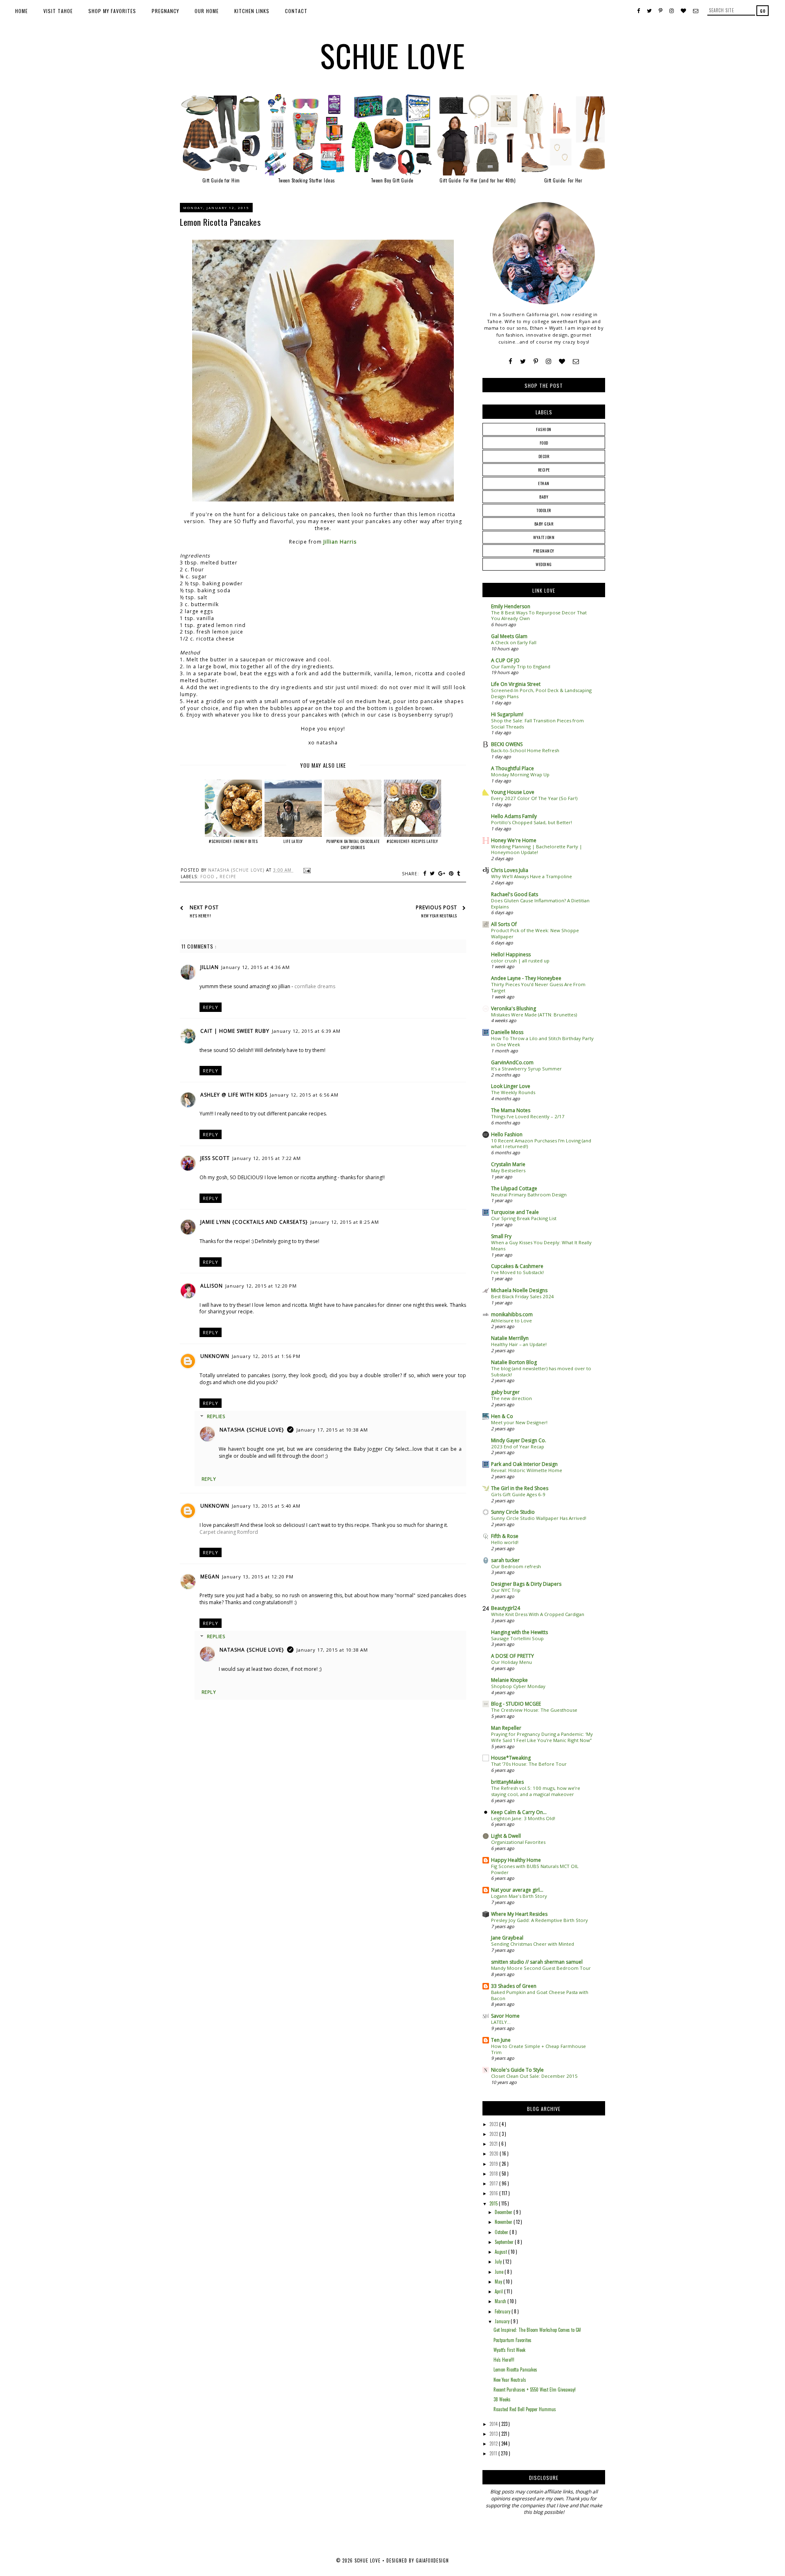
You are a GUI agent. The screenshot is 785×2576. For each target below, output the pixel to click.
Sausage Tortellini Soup (517, 1638)
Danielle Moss (507, 1032)
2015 (494, 2203)
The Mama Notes (511, 1110)
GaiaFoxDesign (432, 2560)
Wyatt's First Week (509, 2350)
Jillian (210, 967)
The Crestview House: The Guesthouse (534, 1710)
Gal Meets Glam (509, 636)
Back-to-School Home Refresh (525, 750)
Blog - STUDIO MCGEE (516, 1704)
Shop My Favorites (112, 11)
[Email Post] (306, 870)
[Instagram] (548, 361)
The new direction (511, 1398)
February (503, 2311)
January (503, 2321)
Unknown (215, 1356)
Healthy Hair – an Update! (519, 1344)
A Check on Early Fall (514, 642)
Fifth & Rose (505, 1536)
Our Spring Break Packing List (524, 1218)
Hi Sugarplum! (507, 714)
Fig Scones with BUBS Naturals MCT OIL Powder (535, 1869)
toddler (544, 510)
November (504, 2222)
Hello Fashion (507, 1134)
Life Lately (293, 841)
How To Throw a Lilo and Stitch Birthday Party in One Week (542, 1041)
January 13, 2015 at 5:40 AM (266, 1506)
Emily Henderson (511, 606)
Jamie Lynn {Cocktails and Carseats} (254, 1222)
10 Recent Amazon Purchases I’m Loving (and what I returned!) (541, 1144)
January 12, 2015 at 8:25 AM (345, 1222)
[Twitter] (523, 361)
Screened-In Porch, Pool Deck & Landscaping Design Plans (541, 693)
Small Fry (501, 1236)
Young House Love (513, 792)
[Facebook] (510, 361)
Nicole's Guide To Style (517, 2070)
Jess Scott (215, 1158)
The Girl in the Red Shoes (520, 1488)
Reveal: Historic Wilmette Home (527, 1470)
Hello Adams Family (514, 816)
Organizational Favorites (518, 1842)
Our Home (207, 11)
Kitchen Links (252, 11)
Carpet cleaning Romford (229, 1532)
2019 (494, 2164)
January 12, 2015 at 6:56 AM (304, 1095)
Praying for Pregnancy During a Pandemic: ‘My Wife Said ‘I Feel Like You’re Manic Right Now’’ (542, 1737)
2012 (494, 2443)
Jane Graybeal (507, 1938)
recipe (228, 877)
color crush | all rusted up (520, 961)
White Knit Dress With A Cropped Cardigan (538, 1614)
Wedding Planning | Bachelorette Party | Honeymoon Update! (537, 850)
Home (21, 11)
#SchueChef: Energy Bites (233, 841)
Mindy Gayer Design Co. (519, 1440)
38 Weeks (502, 2399)
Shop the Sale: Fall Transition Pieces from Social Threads (537, 724)
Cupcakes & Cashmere (517, 1266)
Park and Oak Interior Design (524, 1464)
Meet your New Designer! (519, 1422)
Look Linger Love (511, 1086)
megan (210, 1577)
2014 (494, 2424)
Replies (216, 1416)
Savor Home (505, 2016)
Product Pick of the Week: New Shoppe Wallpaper (535, 933)
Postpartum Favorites (512, 2340)
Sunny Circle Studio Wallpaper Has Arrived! (539, 1518)
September (505, 2242)
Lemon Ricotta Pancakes (515, 2369)
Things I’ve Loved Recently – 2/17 (528, 1116)
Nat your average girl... (517, 1890)
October (502, 2232)
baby (544, 497)
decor (544, 456)
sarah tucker (505, 1560)
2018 (494, 2174)
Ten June (501, 2040)
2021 (494, 2144)
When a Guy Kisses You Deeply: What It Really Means (541, 1245)
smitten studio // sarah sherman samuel (537, 1962)
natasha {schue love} (252, 1430)
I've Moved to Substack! (517, 1272)
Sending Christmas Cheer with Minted (533, 1944)
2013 (494, 2434)
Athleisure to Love (511, 1321)
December (504, 2212)
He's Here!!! (504, 2360)
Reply (211, 1007)
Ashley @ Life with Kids (234, 1095)
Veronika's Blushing (514, 1008)
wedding (544, 564)
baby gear (544, 524)
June (500, 2272)
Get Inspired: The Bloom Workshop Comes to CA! (537, 2330)
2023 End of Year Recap (518, 1446)
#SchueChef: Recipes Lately (412, 841)
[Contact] (576, 361)
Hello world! (505, 1542)
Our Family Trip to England (521, 666)
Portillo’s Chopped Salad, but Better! (532, 822)
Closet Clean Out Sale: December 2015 (534, 2076)
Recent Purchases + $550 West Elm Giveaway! (535, 2389)
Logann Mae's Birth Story (519, 1896)
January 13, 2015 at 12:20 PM (258, 1577)
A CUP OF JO (505, 660)
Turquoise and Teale (515, 1212)
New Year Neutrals (510, 2380)
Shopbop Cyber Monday (518, 1686)
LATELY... (501, 2022)
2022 (494, 2134)
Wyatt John (544, 537)
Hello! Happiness (511, 954)
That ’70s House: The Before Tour (529, 1764)
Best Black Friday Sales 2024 (523, 1296)
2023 (494, 2124)
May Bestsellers (508, 1170)
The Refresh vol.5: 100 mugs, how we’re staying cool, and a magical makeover (536, 1791)
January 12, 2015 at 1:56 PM (266, 1356)
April (499, 2291)
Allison (212, 1286)
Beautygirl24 (506, 1608)
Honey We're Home (514, 840)
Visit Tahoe (58, 11)
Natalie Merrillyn (510, 1338)
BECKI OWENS (507, 744)
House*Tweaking (511, 1758)
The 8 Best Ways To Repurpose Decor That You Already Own (539, 616)
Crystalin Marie (508, 1164)
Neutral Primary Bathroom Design (529, 1195)
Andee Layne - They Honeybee (526, 978)
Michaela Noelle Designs (519, 1290)
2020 (495, 2153)
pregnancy (544, 551)
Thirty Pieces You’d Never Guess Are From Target (538, 987)
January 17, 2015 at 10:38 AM (332, 1430)
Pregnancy (165, 11)
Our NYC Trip (506, 1590)
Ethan (544, 483)
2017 (494, 2183)
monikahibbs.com (512, 1314)
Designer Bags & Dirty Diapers (526, 1584)
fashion (544, 429)
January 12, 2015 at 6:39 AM (306, 1031)
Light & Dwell (506, 1836)
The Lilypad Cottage (514, 1188)
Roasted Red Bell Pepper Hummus (525, 2409)
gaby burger (505, 1392)
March (501, 2301)
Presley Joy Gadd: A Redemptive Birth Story (539, 1920)
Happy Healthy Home (516, 1860)
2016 (494, 2193)
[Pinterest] (536, 361)
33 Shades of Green (514, 1986)
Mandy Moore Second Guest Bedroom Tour (541, 1968)
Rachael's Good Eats (515, 894)
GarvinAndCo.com (512, 1062)
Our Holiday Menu (511, 1662)
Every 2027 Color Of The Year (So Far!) (534, 798)
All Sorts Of (504, 924)
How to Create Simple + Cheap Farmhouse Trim (538, 2049)
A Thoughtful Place (512, 768)
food (208, 877)
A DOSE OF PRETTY (512, 1656)
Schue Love (393, 55)
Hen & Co (502, 1416)
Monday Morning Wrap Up (520, 774)
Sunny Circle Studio (513, 1512)
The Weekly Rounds (513, 1092)
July (499, 2261)
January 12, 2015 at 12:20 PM (261, 1286)
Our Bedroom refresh (516, 1566)
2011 (494, 2453)
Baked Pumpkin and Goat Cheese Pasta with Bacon (540, 1995)
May (499, 2282)
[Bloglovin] (562, 361)
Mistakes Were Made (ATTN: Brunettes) (534, 1015)
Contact (296, 11)
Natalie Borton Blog (514, 1362)
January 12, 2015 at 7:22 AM (267, 1158)
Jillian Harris (340, 542)
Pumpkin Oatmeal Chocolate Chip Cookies (353, 844)
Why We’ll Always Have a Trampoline (532, 876)
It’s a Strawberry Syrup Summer (526, 1069)
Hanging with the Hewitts (519, 1632)
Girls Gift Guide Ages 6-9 (518, 1494)
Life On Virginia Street (516, 684)
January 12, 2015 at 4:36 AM (256, 967)
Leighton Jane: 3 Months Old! (523, 1818)
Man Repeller (506, 1728)
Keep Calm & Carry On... (519, 1812)
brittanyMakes (507, 1782)
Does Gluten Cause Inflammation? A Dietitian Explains (540, 904)
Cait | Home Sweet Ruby (235, 1031)
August (501, 2252)
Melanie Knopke (509, 1680)
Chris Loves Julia (510, 870)
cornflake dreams (315, 986)
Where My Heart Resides (519, 1914)
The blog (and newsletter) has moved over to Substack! (541, 1371)
